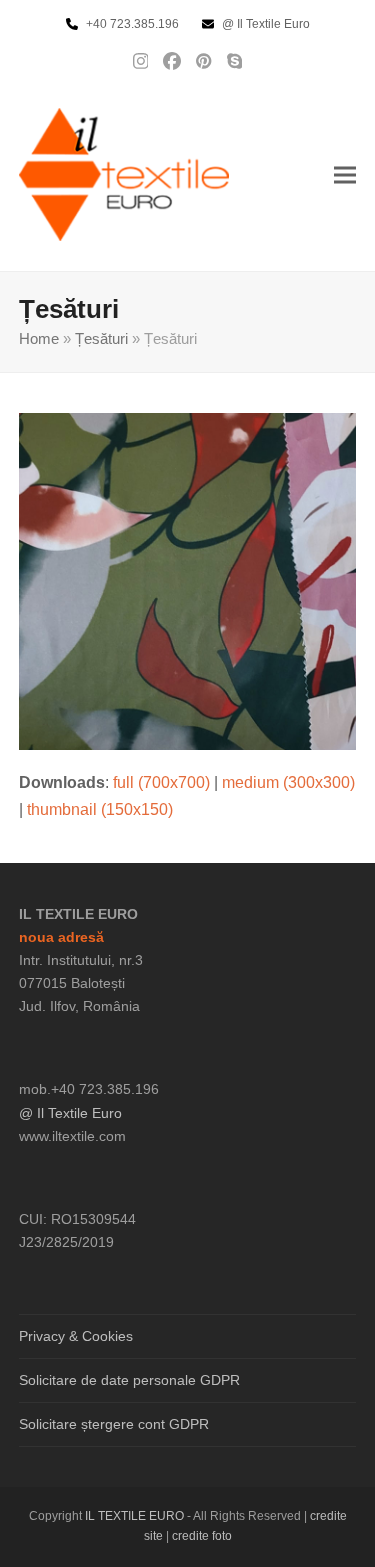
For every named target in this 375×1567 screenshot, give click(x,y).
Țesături (101, 339)
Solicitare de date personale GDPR (129, 1380)
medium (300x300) (288, 782)
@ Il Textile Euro (70, 1113)
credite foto (202, 1536)
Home (39, 339)
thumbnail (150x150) (100, 809)
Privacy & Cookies (76, 1336)
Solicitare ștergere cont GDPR (114, 1424)
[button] (345, 174)
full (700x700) (161, 782)
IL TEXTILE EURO (136, 1516)
